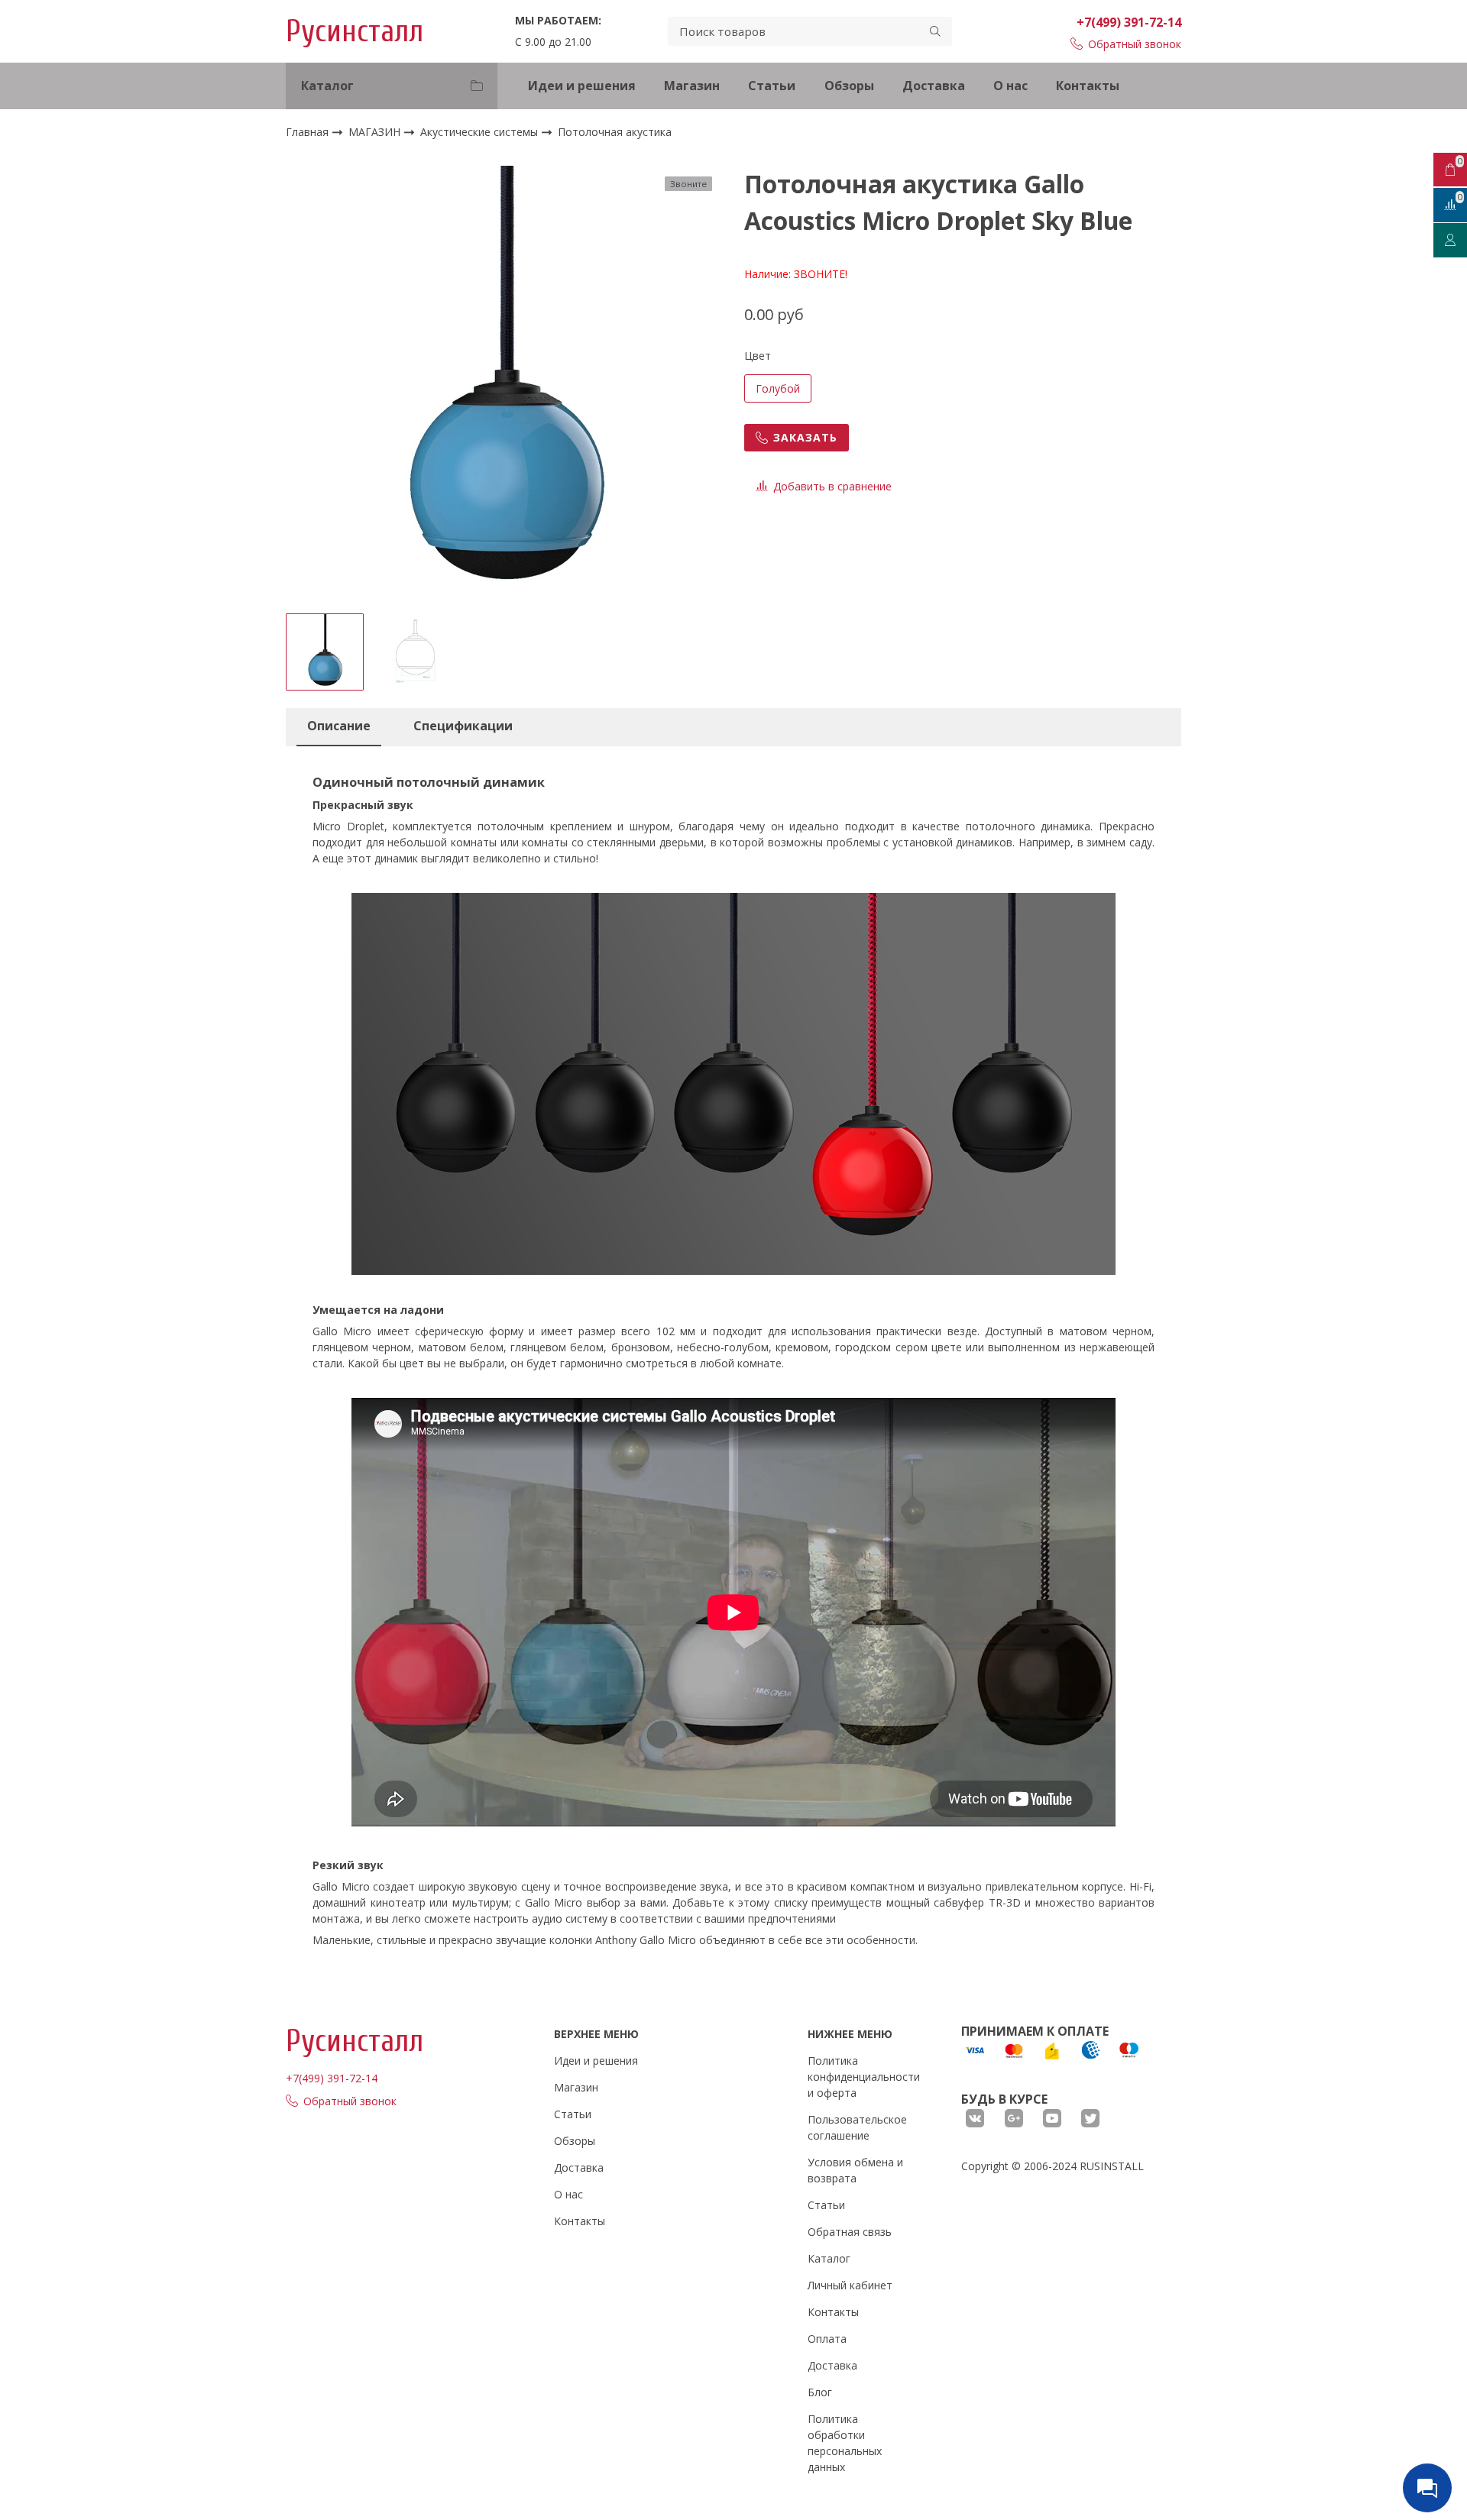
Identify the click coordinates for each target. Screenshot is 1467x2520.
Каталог (829, 2258)
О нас (1010, 86)
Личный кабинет (850, 2285)
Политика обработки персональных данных (845, 2443)
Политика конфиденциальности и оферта (864, 2077)
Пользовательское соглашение (857, 2127)
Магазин (692, 86)
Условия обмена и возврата (855, 2170)
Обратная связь (850, 2232)
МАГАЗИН (376, 132)
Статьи (772, 86)
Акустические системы (481, 132)
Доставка (934, 86)
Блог (820, 2392)
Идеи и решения (582, 86)
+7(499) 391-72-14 (1129, 22)
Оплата (827, 2339)
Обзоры (849, 86)
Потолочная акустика (615, 133)
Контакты (1088, 86)
